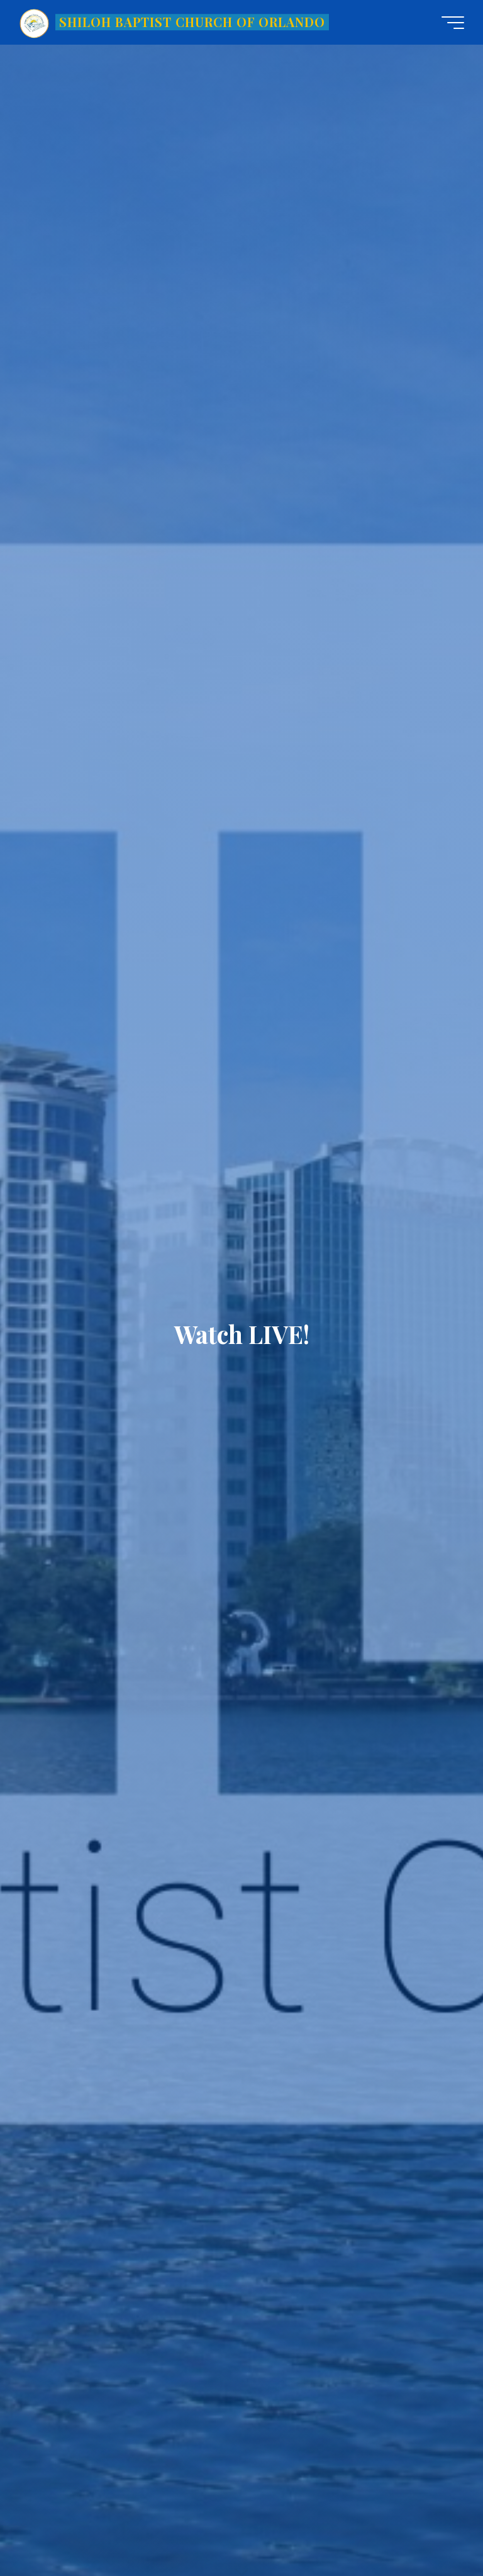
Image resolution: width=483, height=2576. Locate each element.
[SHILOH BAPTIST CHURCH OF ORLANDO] (35, 22)
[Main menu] (453, 23)
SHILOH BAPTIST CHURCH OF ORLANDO (192, 22)
